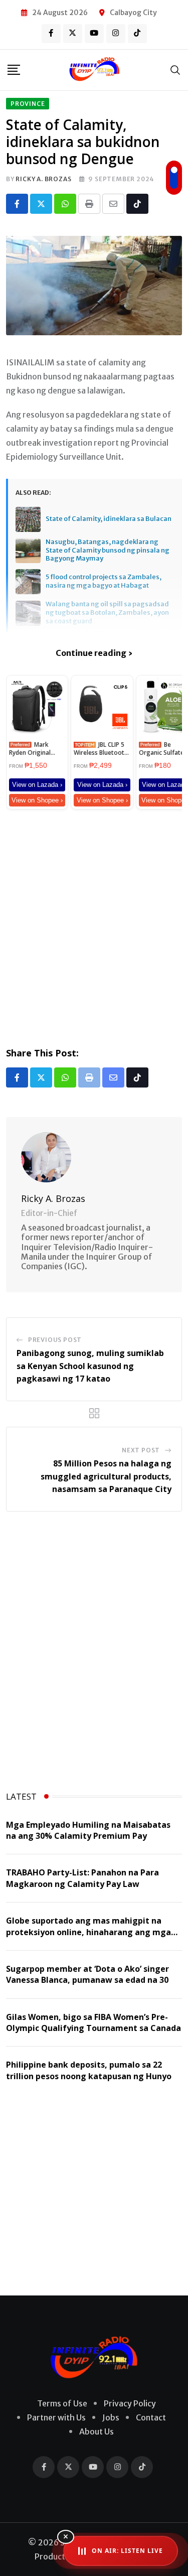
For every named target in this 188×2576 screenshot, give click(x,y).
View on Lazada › (37, 785)
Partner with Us (56, 2417)
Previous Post (55, 1340)
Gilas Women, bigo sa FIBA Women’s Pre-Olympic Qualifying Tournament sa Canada (93, 2022)
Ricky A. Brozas (43, 179)
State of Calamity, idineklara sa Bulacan (109, 519)
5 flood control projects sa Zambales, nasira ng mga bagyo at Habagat (104, 581)
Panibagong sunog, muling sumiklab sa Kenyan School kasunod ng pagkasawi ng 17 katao (90, 1366)
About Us (97, 2431)
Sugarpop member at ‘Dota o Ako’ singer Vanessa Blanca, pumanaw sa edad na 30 (87, 1974)
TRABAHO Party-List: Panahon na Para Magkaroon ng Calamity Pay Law (82, 1878)
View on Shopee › (37, 800)
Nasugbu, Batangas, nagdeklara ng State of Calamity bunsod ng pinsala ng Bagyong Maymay (108, 551)
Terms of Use (62, 2403)
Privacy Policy (130, 2403)
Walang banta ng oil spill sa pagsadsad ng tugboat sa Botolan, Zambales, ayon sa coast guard (107, 613)
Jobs (111, 2417)
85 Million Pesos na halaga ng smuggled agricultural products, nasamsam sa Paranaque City (106, 1476)
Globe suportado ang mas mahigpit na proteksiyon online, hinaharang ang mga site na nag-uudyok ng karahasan (88, 1932)
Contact (151, 2417)
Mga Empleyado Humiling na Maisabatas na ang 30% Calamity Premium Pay (88, 1830)
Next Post (141, 1450)
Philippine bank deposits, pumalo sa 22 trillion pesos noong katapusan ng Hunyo (89, 2070)
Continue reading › (94, 653)
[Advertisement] (94, 926)
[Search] (175, 70)
